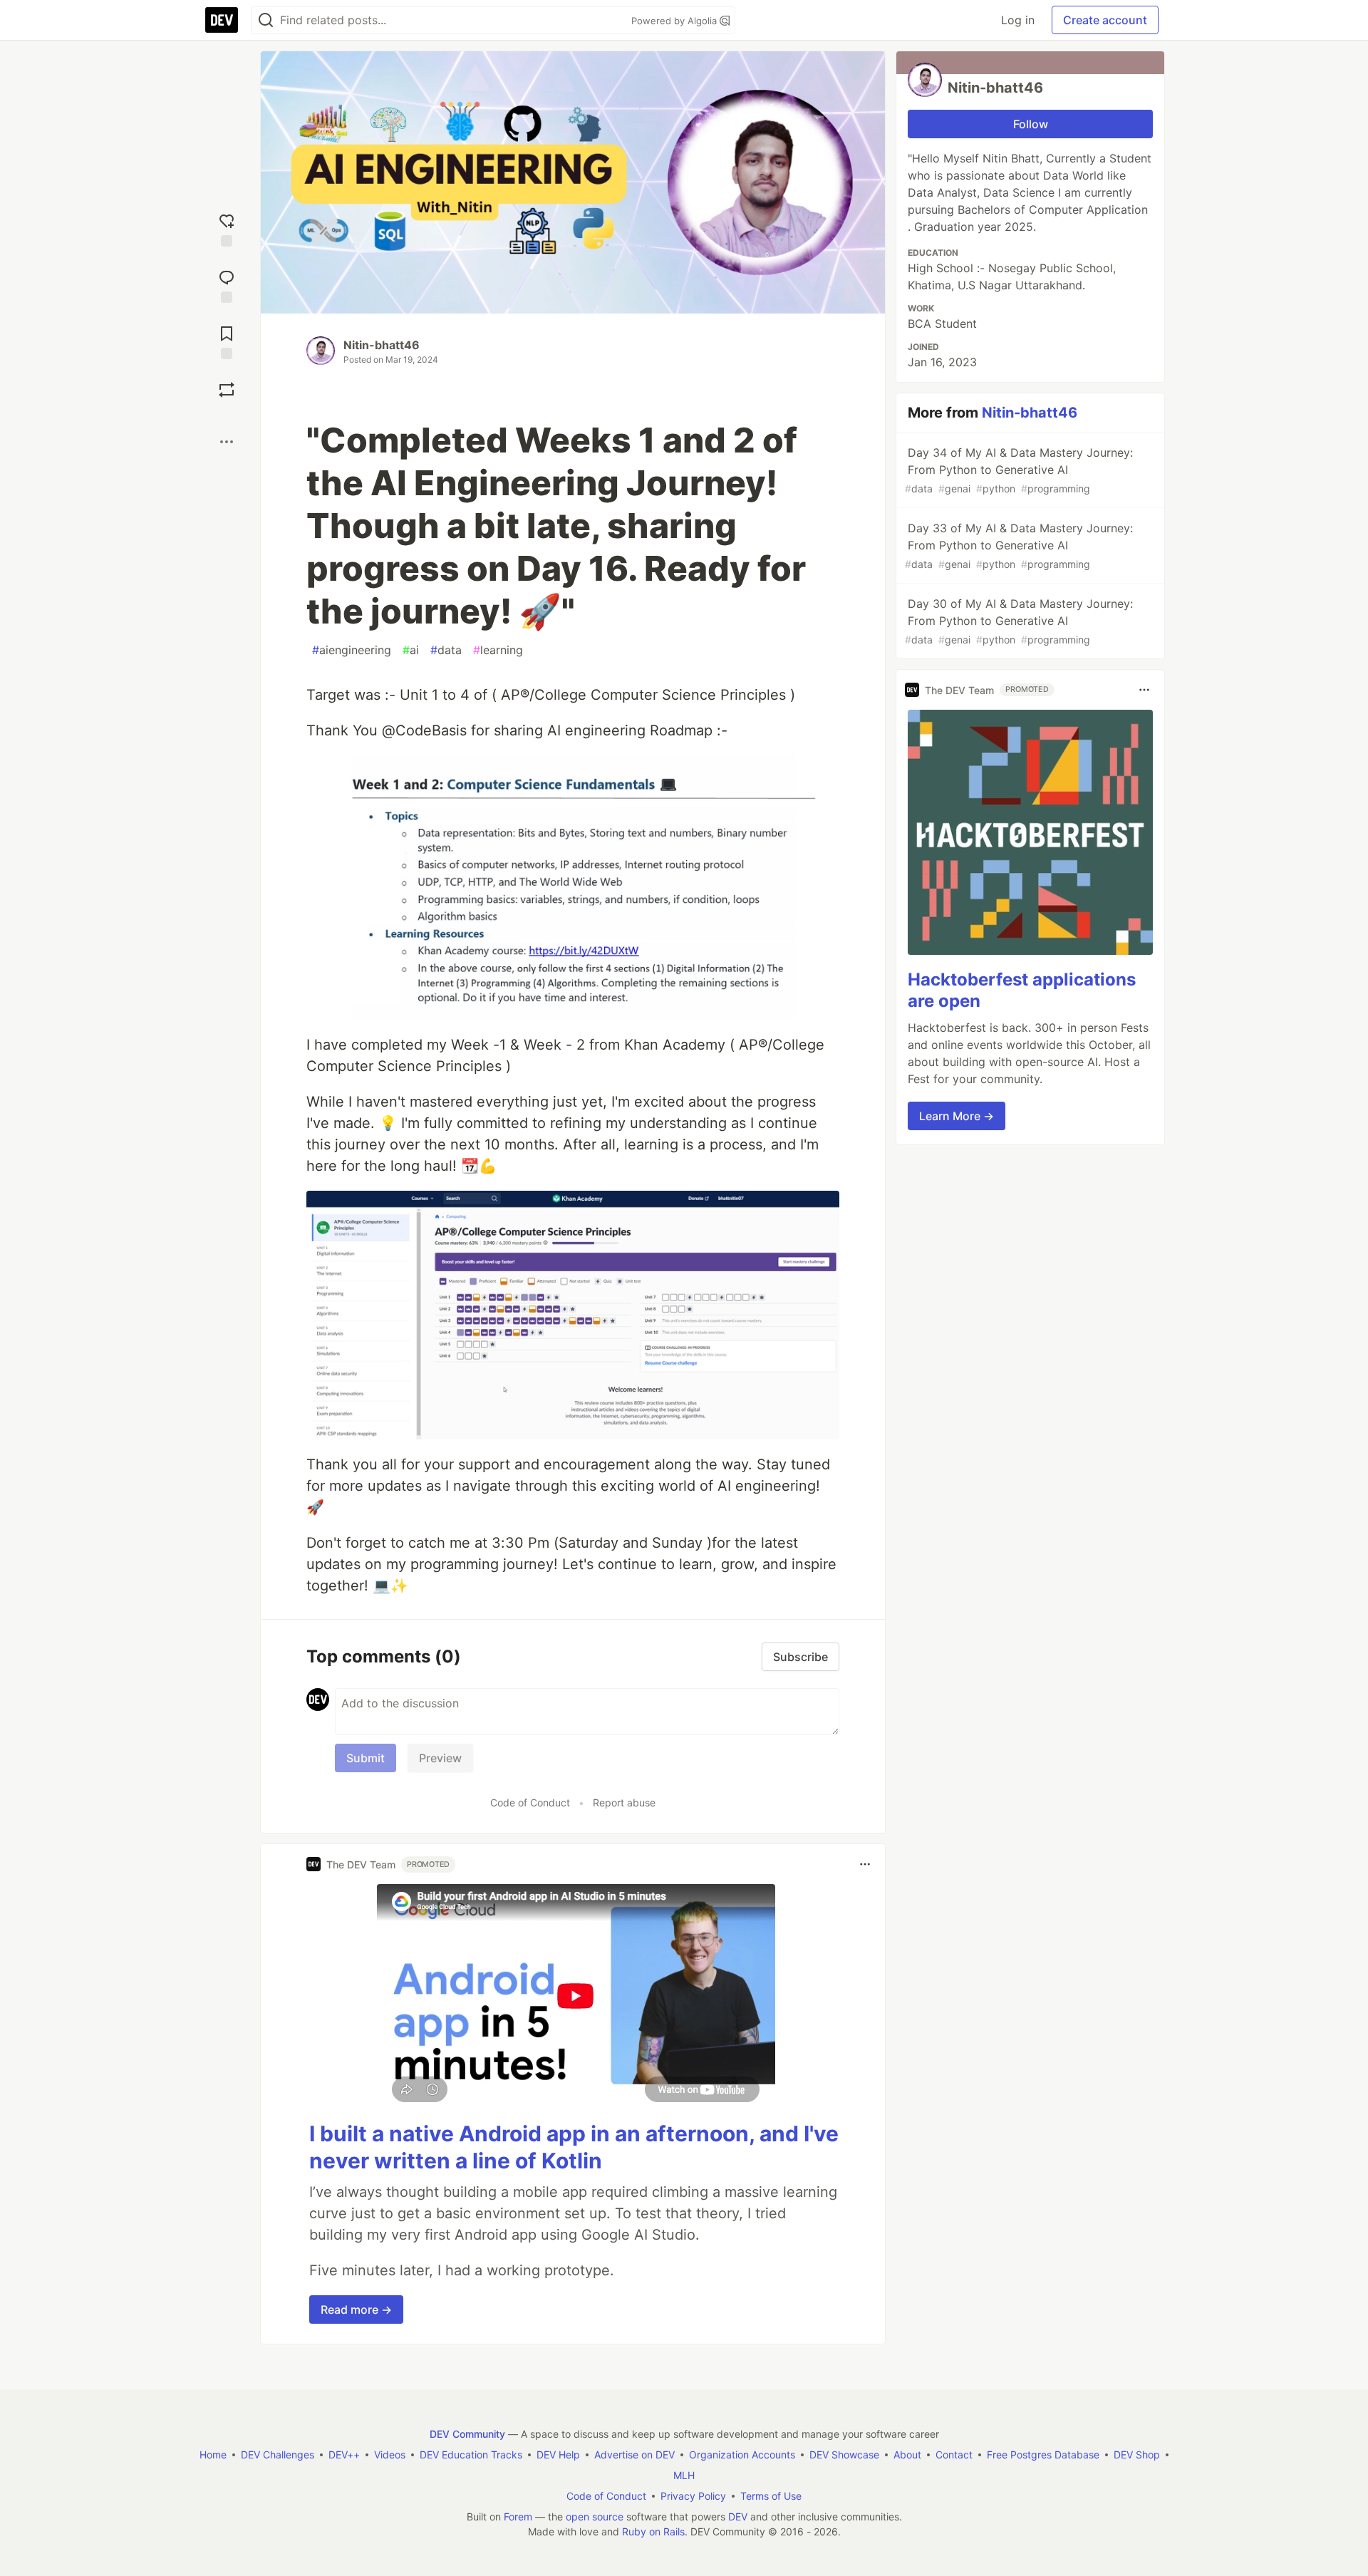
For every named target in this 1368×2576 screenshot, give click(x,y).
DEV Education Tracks (471, 2455)
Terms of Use (771, 2496)
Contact (954, 2455)
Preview (440, 1758)
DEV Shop (1137, 2455)
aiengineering (352, 650)
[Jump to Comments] (227, 285)
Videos (390, 2455)
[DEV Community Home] (222, 20)
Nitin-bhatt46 (382, 345)
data (446, 650)
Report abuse (624, 1802)
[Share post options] (227, 442)
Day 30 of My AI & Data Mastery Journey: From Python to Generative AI (1019, 621)
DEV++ (344, 2455)
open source (595, 2516)
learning (498, 650)
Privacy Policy (693, 2496)
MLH (684, 2475)
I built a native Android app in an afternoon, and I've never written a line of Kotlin (574, 2147)
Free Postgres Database (1043, 2455)
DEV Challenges (278, 2455)
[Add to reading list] (227, 341)
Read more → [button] (356, 2309)
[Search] (266, 20)
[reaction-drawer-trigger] (227, 228)
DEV (738, 2516)
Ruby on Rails (653, 2531)
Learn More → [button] (957, 1116)
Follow (1031, 124)
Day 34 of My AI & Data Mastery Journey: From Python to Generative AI (1019, 470)
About (907, 2455)
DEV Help (558, 2455)
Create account (1105, 20)
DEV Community (467, 2434)
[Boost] (227, 390)
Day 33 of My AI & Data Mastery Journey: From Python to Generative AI (1019, 545)
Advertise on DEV (634, 2455)
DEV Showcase (844, 2455)
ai (411, 650)
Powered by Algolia (675, 21)
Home (213, 2455)
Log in (1018, 20)
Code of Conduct (530, 1802)
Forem (518, 2516)
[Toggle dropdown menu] (865, 1864)
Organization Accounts (742, 2455)
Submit (366, 1758)
